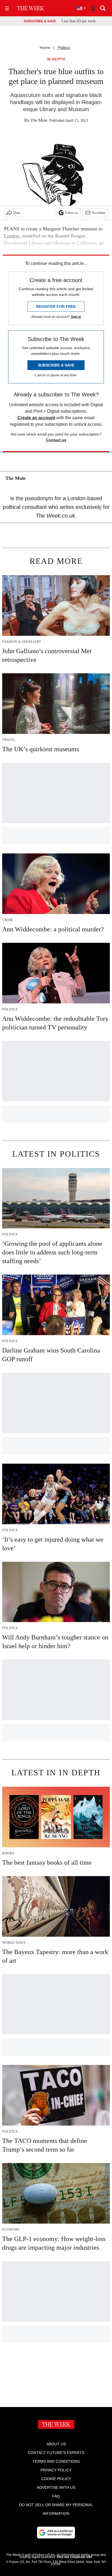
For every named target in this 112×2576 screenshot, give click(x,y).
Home (45, 48)
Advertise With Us (56, 2487)
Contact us (56, 440)
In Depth (56, 59)
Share (17, 213)
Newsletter (99, 213)
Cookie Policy (56, 2479)
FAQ (56, 2496)
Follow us (71, 213)
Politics (64, 48)
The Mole (39, 120)
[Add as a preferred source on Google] (56, 2533)
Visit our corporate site (74, 2557)
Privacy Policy (56, 2470)
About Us (56, 2444)
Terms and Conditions (56, 2461)
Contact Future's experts (56, 2453)
